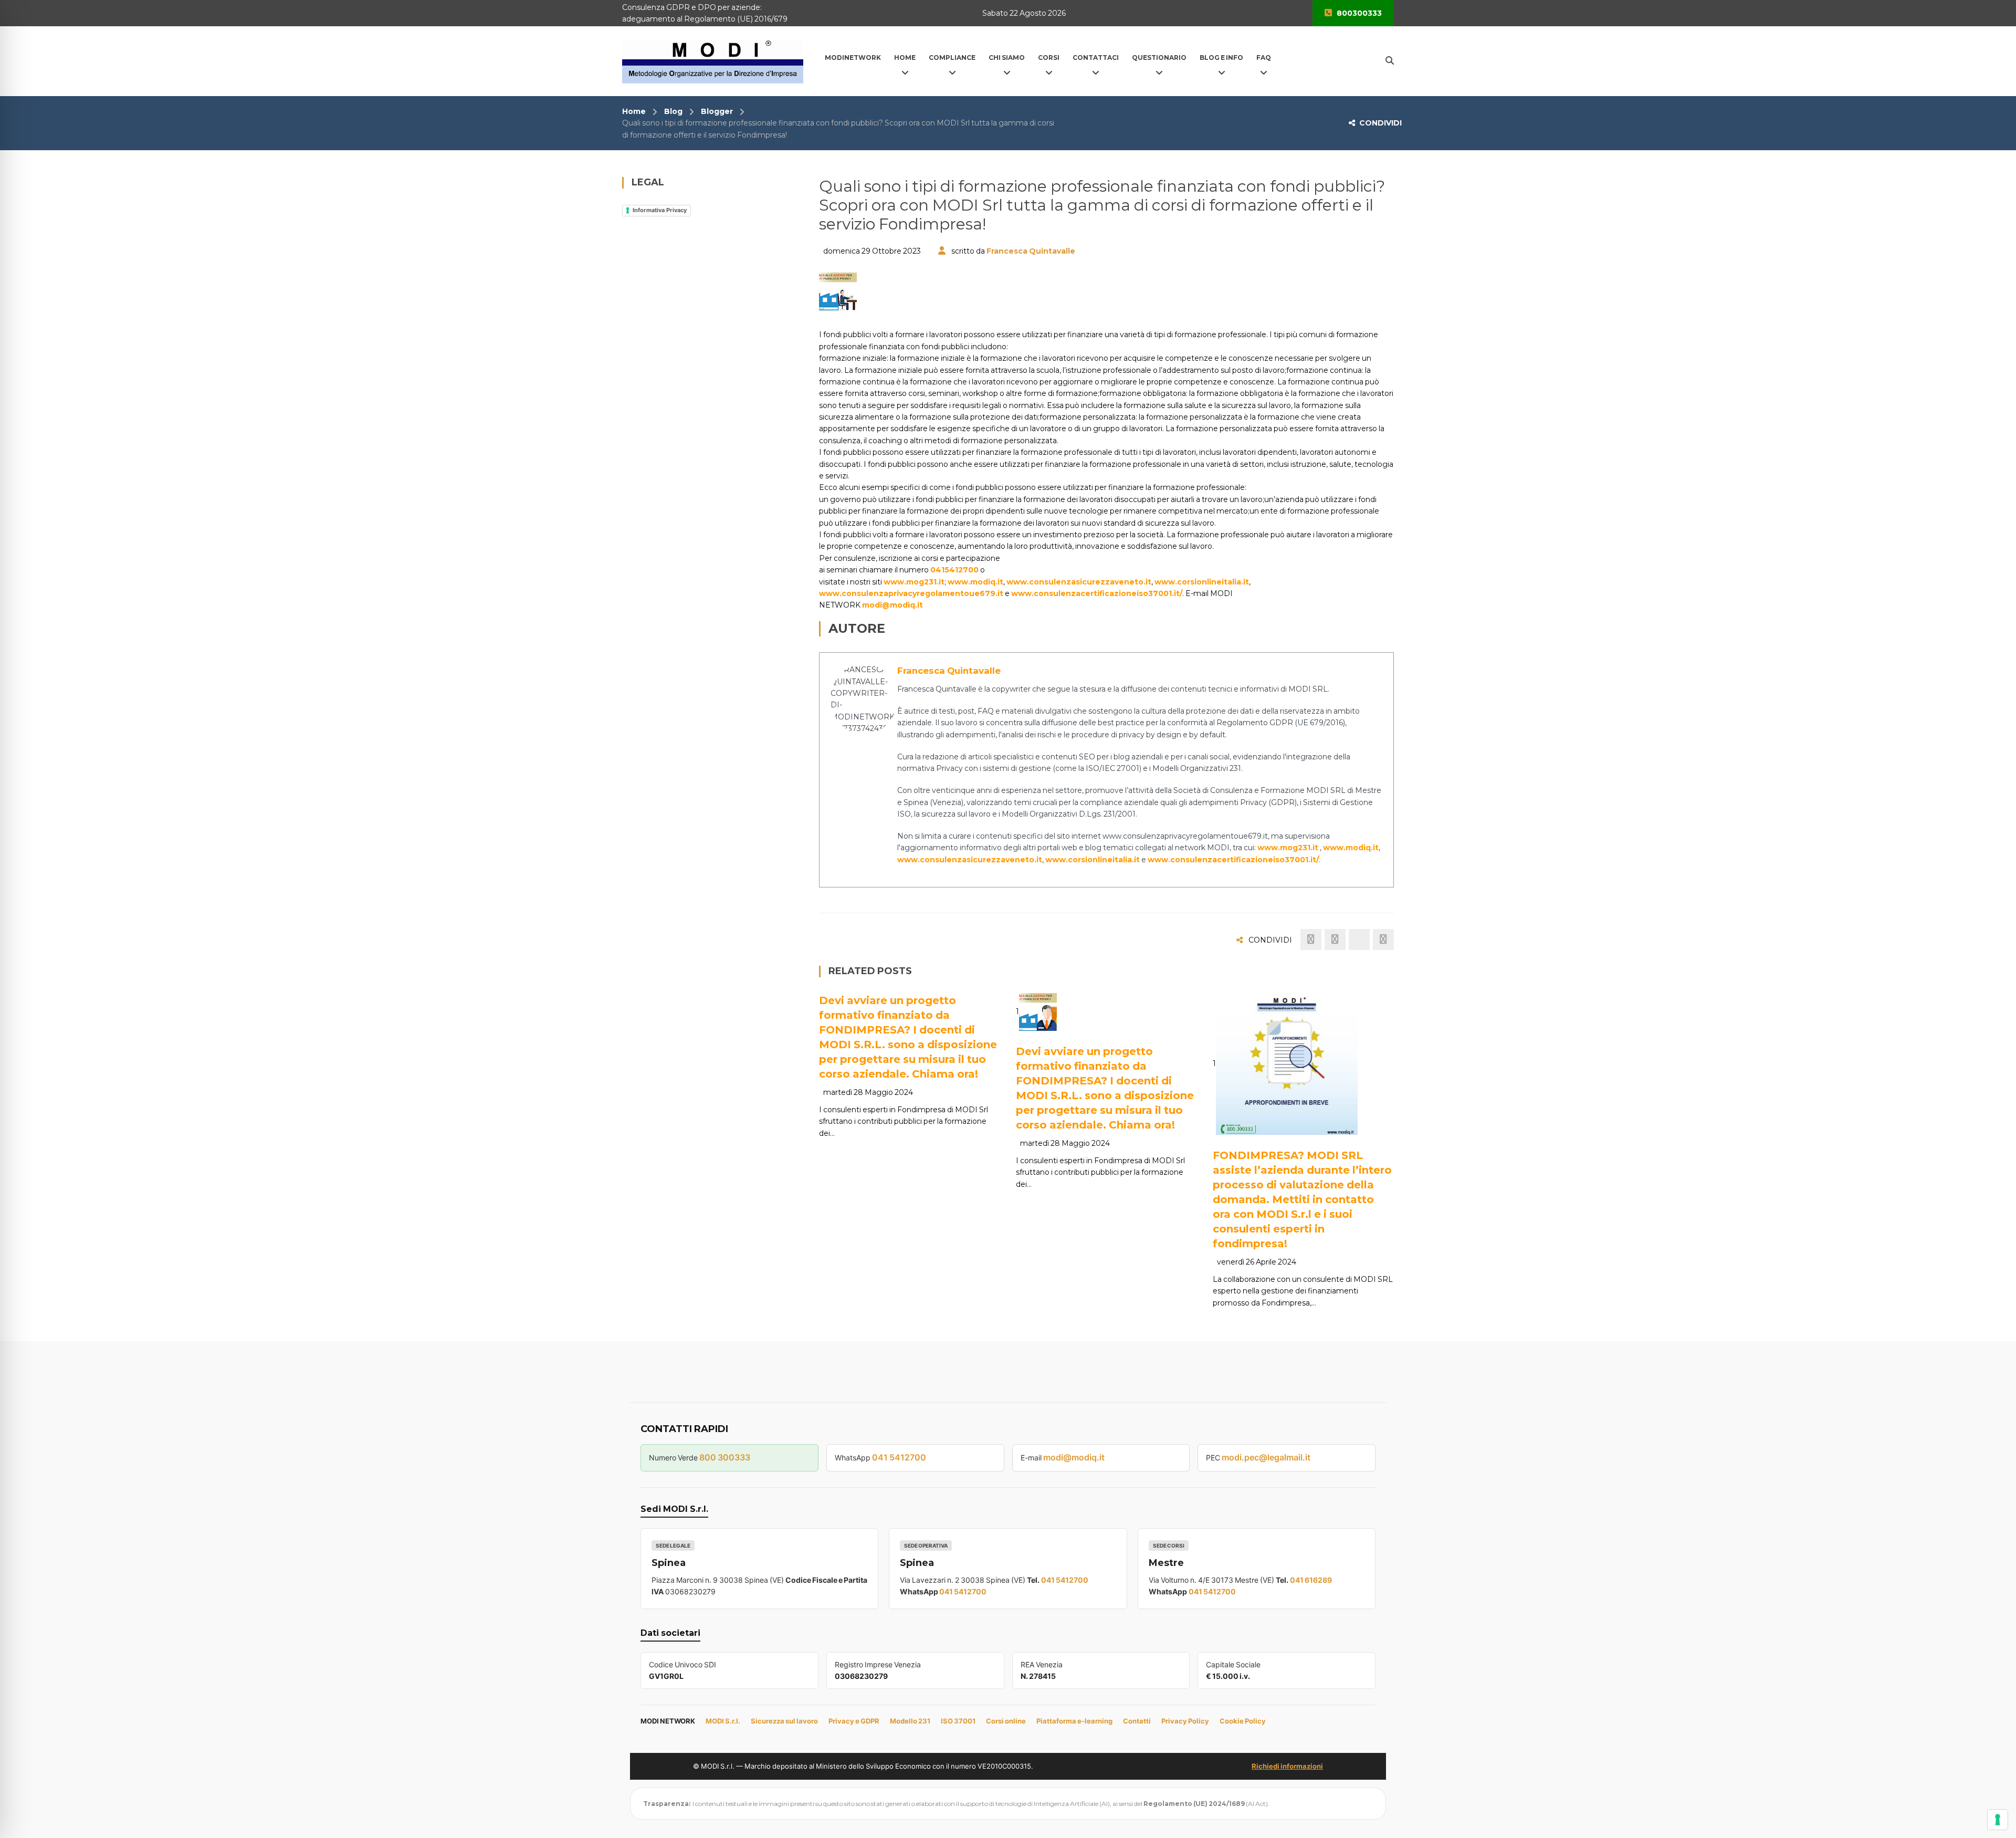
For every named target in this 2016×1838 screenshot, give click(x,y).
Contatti (1137, 1721)
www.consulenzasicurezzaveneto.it (1079, 582)
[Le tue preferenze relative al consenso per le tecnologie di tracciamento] (1998, 1820)
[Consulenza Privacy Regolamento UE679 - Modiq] (713, 60)
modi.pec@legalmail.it (1266, 1457)
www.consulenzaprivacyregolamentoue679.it (911, 593)
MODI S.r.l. (723, 1721)
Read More (1064, 1018)
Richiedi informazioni (1287, 1766)
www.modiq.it (975, 582)
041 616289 (1311, 1580)
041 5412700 (899, 1457)
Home (634, 111)
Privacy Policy (1185, 1721)
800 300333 (725, 1457)
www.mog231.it (914, 582)
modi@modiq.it (892, 605)
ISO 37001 (958, 1721)
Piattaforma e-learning (1074, 1721)
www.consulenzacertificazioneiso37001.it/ (1097, 593)
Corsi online (1006, 1721)
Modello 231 (910, 1721)
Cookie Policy (1243, 1721)
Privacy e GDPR (854, 1721)
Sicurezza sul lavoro (784, 1721)
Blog (673, 111)
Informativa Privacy (660, 210)
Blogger (717, 111)
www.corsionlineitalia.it (1202, 582)
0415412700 (954, 570)
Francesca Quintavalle (1031, 251)
